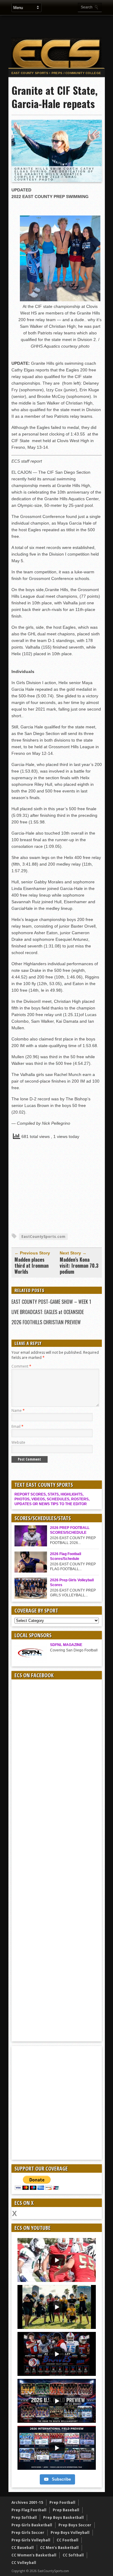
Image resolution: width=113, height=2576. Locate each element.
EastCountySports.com (43, 1237)
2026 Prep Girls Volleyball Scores (72, 1582)
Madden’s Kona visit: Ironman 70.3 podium (79, 1266)
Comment (21, 1366)
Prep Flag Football (29, 2510)
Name (18, 1410)
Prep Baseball (66, 2510)
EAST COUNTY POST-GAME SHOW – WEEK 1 (51, 1302)
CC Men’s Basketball (59, 2548)
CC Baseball (23, 2548)
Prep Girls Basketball (32, 2525)
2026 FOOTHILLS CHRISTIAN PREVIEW (46, 1322)
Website (18, 1442)
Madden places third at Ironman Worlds (31, 1266)
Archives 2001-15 (27, 2502)
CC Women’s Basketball (34, 2555)
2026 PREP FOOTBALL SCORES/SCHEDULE (70, 1530)
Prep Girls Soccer (28, 2533)
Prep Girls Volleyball (31, 2540)
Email (17, 1426)
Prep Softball (24, 2517)
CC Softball (73, 2555)
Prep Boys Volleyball (70, 2533)
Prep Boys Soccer (75, 2525)
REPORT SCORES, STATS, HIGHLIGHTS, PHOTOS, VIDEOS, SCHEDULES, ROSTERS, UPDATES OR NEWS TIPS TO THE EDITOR (52, 1499)
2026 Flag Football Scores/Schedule (66, 1556)
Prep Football (62, 2502)
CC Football (67, 2540)
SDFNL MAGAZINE (66, 1645)
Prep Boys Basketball (63, 2517)
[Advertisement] (61, 26)
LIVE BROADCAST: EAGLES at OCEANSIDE (48, 1312)
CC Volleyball (24, 2563)
